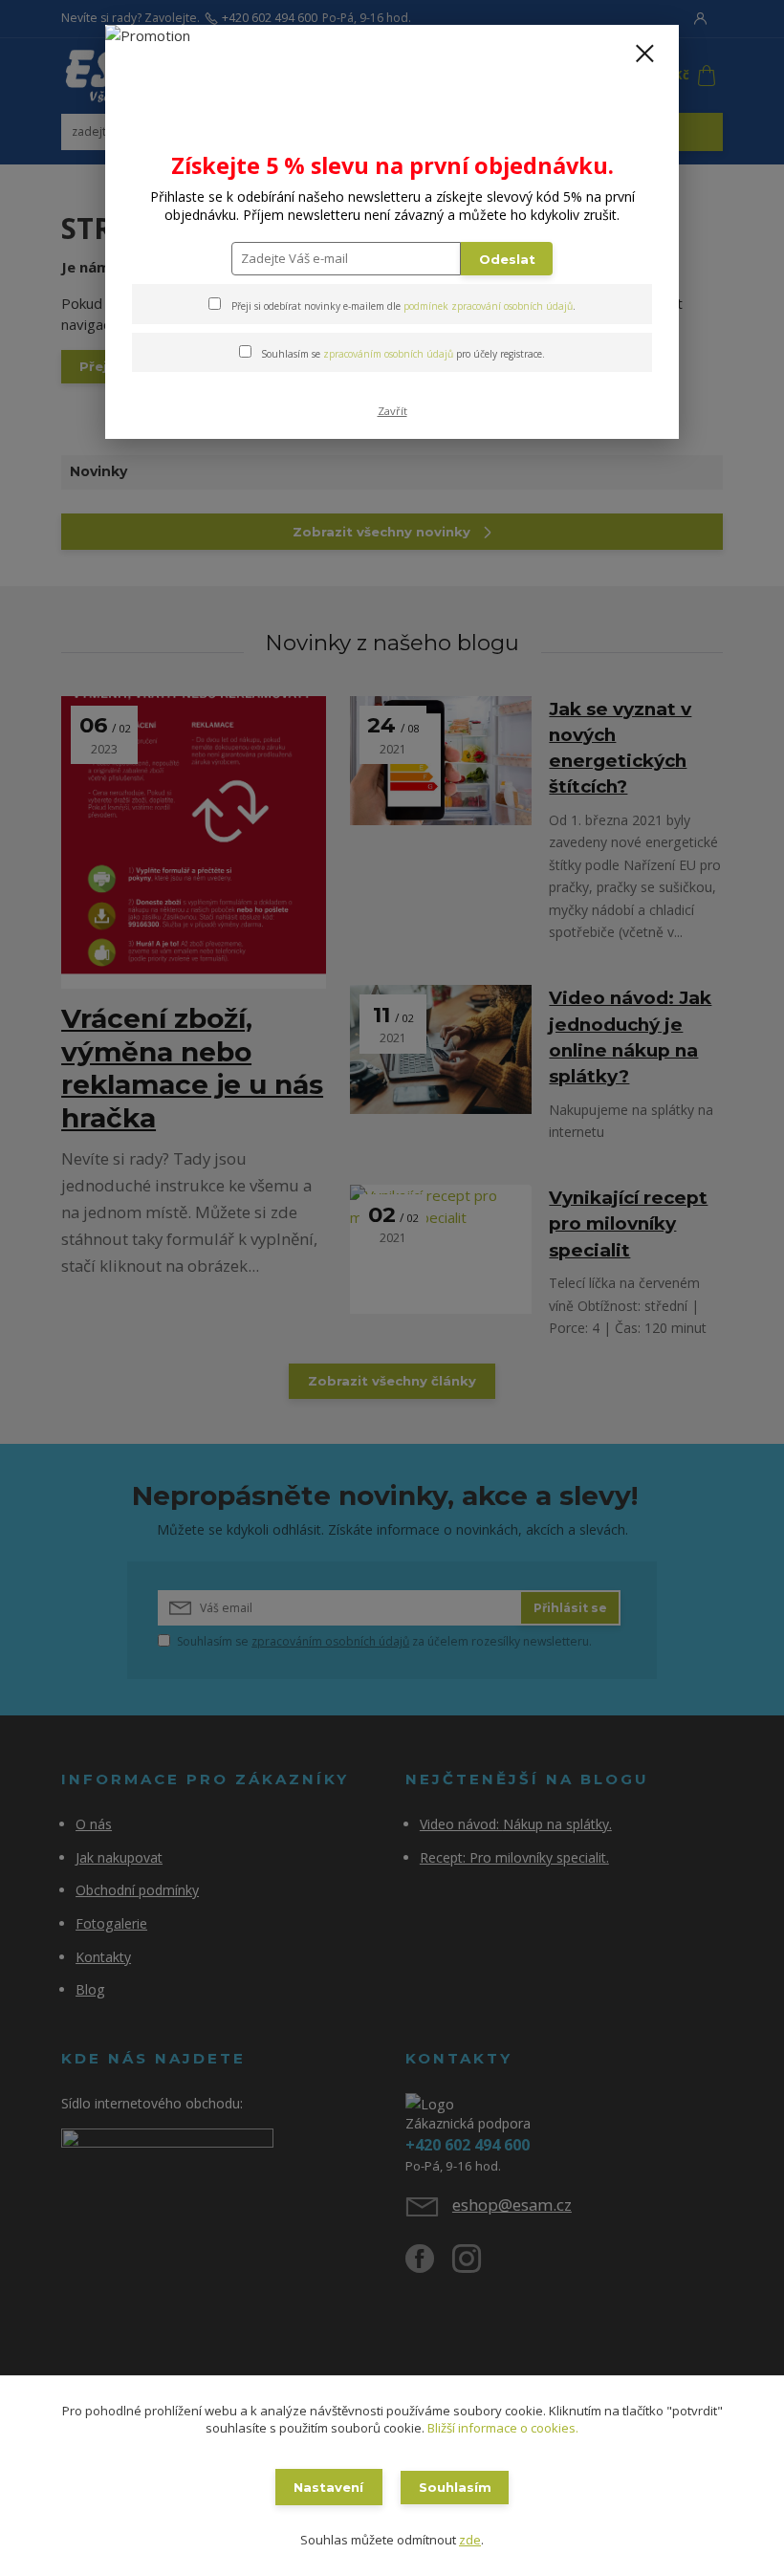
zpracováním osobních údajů (388, 354)
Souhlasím (455, 2487)
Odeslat (507, 259)
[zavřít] (644, 55)
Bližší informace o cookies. (503, 2428)
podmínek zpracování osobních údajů (488, 306)
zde (470, 2540)
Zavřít (392, 411)
